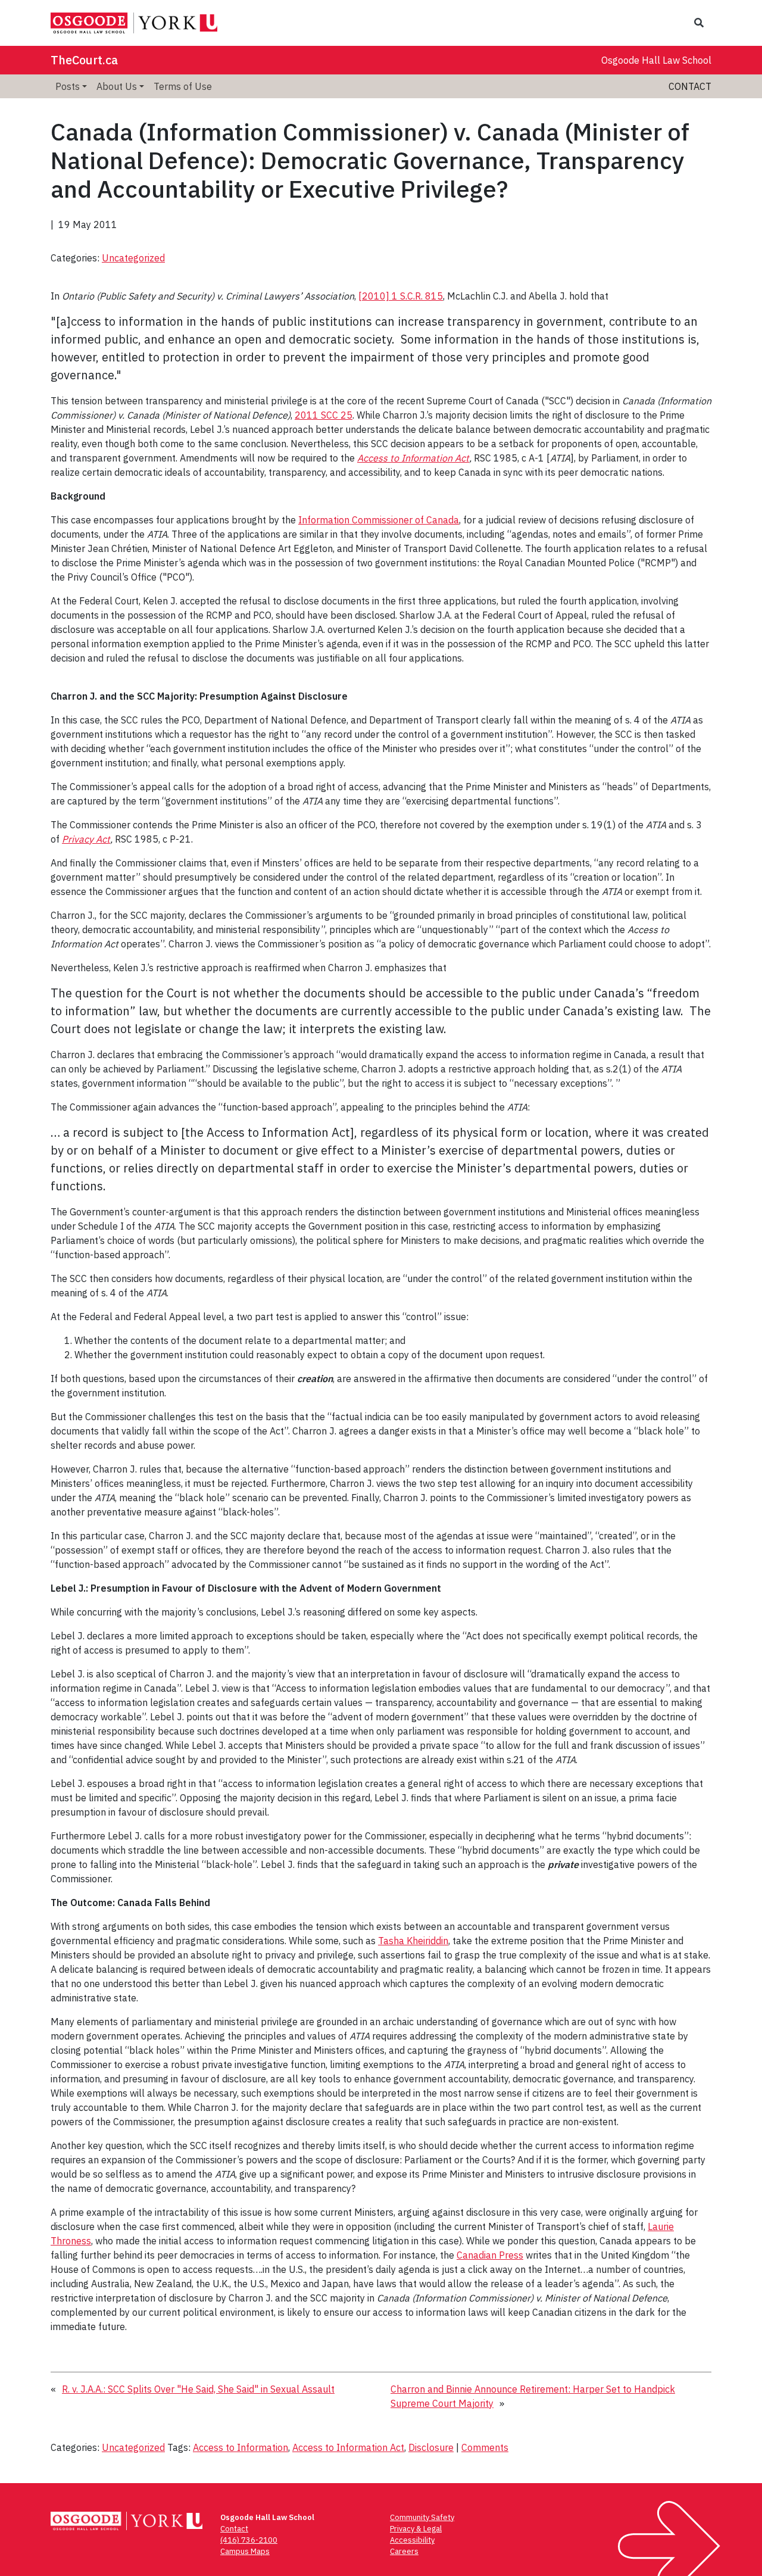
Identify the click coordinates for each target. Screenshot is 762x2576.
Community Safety (422, 2517)
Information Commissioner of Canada (379, 520)
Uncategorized (133, 258)
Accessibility (412, 2540)
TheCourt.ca (84, 60)
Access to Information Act (413, 458)
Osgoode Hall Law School (656, 60)
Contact (690, 86)
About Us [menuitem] (117, 86)
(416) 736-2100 (249, 2540)
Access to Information (241, 2447)
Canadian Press (490, 2255)
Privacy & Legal (416, 2529)
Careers (404, 2551)
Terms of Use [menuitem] (183, 86)
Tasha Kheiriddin (413, 1941)
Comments (485, 2447)
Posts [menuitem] (68, 86)
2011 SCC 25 (324, 415)
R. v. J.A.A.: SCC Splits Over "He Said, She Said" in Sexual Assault (198, 2389)
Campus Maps (245, 2551)
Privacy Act (86, 839)
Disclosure (431, 2447)
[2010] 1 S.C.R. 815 (401, 296)
